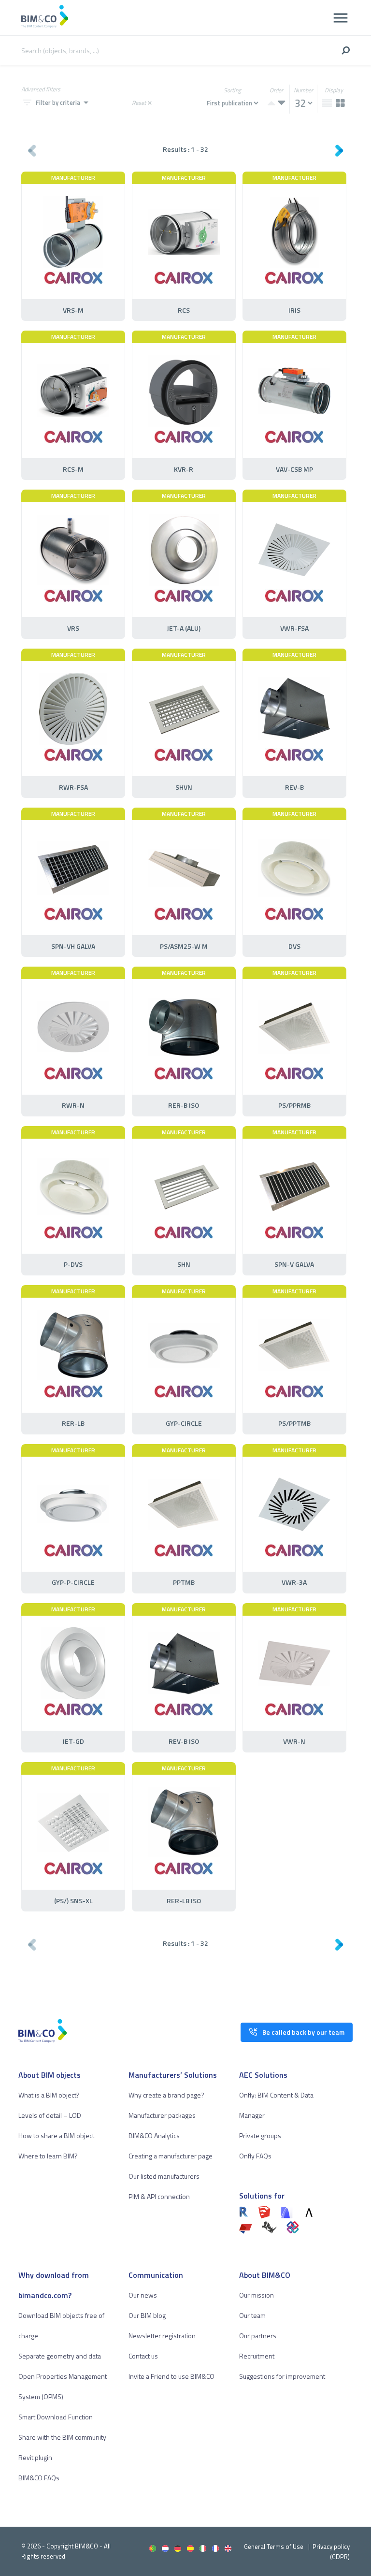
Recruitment (257, 2356)
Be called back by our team (303, 2032)
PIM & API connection (159, 2196)
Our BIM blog (147, 2315)
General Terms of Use (274, 2547)
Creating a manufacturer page (171, 2156)
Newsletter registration (162, 2336)
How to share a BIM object (56, 2135)
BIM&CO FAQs (39, 2478)
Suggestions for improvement (282, 2376)
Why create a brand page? (166, 2095)
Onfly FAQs (255, 2156)
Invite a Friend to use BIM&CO (171, 2376)
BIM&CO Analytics (154, 2135)
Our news (143, 2295)
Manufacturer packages (162, 2115)
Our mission (257, 2295)
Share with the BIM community (62, 2437)
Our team (252, 2315)
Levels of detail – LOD (50, 2115)
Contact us (143, 2356)
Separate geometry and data (60, 2356)
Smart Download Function (56, 2417)
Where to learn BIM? (48, 2156)
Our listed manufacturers (164, 2176)
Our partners (258, 2336)
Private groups (260, 2135)
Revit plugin (35, 2457)
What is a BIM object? (49, 2095)
